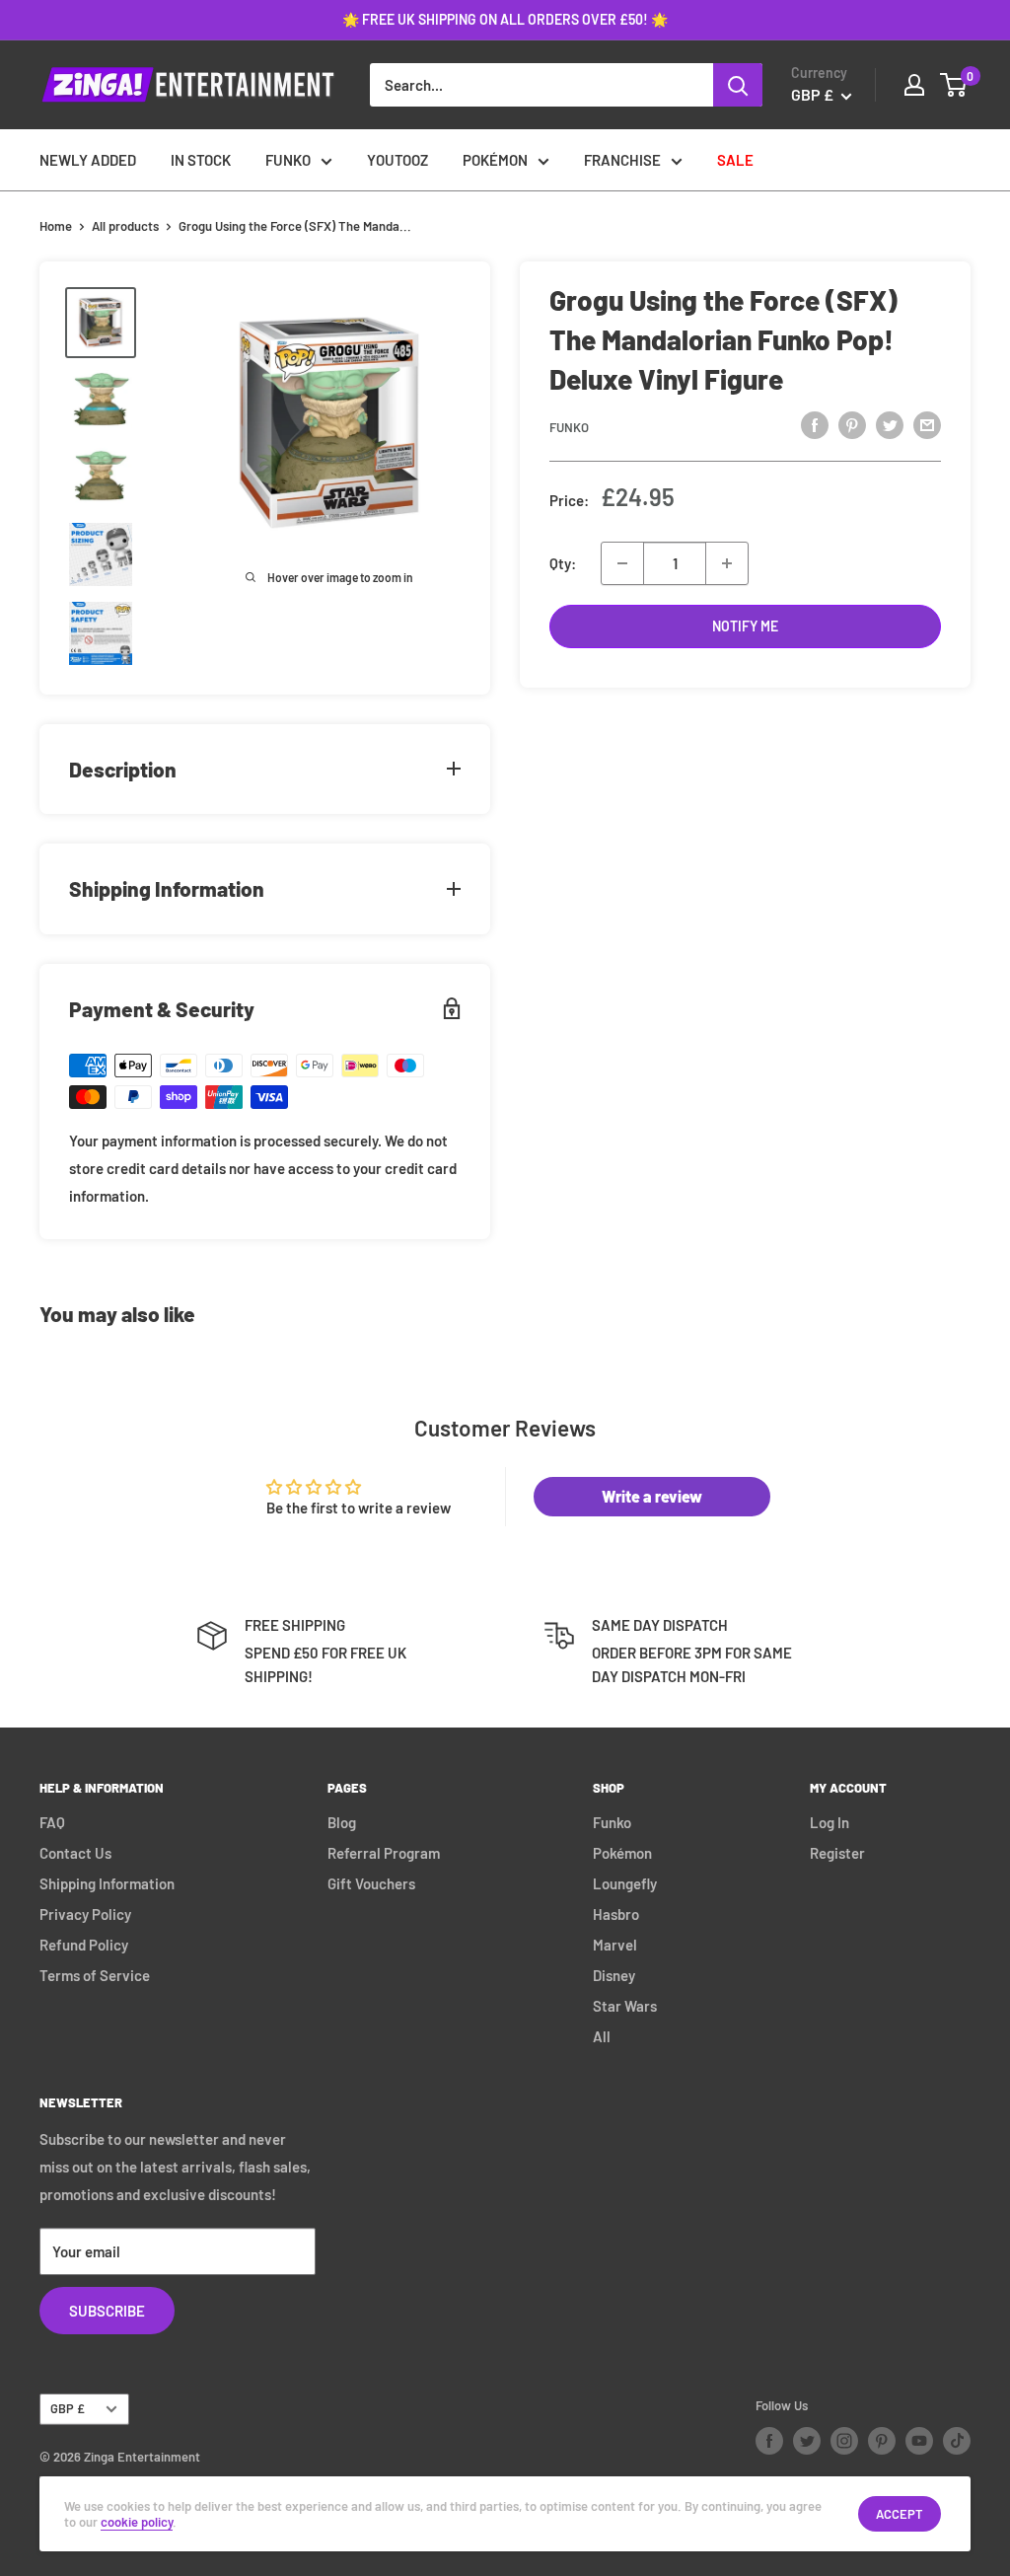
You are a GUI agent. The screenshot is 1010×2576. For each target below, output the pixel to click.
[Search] (738, 85)
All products (125, 226)
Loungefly (625, 1883)
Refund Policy (84, 1945)
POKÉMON (495, 160)
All (602, 2036)
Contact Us (75, 1853)
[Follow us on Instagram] (844, 2441)
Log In (830, 1822)
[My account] (914, 85)
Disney (614, 1975)
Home (56, 226)
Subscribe (107, 2311)
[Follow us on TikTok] (957, 2441)
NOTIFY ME (745, 626)
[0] (954, 85)
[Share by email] (927, 424)
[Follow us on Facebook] (769, 2441)
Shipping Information (107, 1883)
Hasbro (616, 1914)
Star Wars (625, 2006)
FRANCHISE (622, 160)
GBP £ (68, 2408)
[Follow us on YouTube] (919, 2441)
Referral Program (384, 1853)
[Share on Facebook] (815, 424)
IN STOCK (201, 160)
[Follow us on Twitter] (807, 2441)
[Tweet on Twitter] (890, 424)
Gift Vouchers (371, 1883)
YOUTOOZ (397, 160)
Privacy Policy (85, 1914)
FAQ (52, 1822)
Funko (569, 427)
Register (837, 1853)
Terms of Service (95, 1975)
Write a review (652, 1496)
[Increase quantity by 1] (727, 563)
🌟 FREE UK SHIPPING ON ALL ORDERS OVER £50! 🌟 (505, 19)
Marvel (615, 1945)
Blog (342, 1822)
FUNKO (288, 160)
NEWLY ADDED (88, 160)
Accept (900, 2514)
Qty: (563, 563)
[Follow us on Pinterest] (882, 2441)
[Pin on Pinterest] (852, 424)
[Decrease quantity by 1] (622, 563)
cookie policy (137, 2522)
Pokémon (622, 1853)
